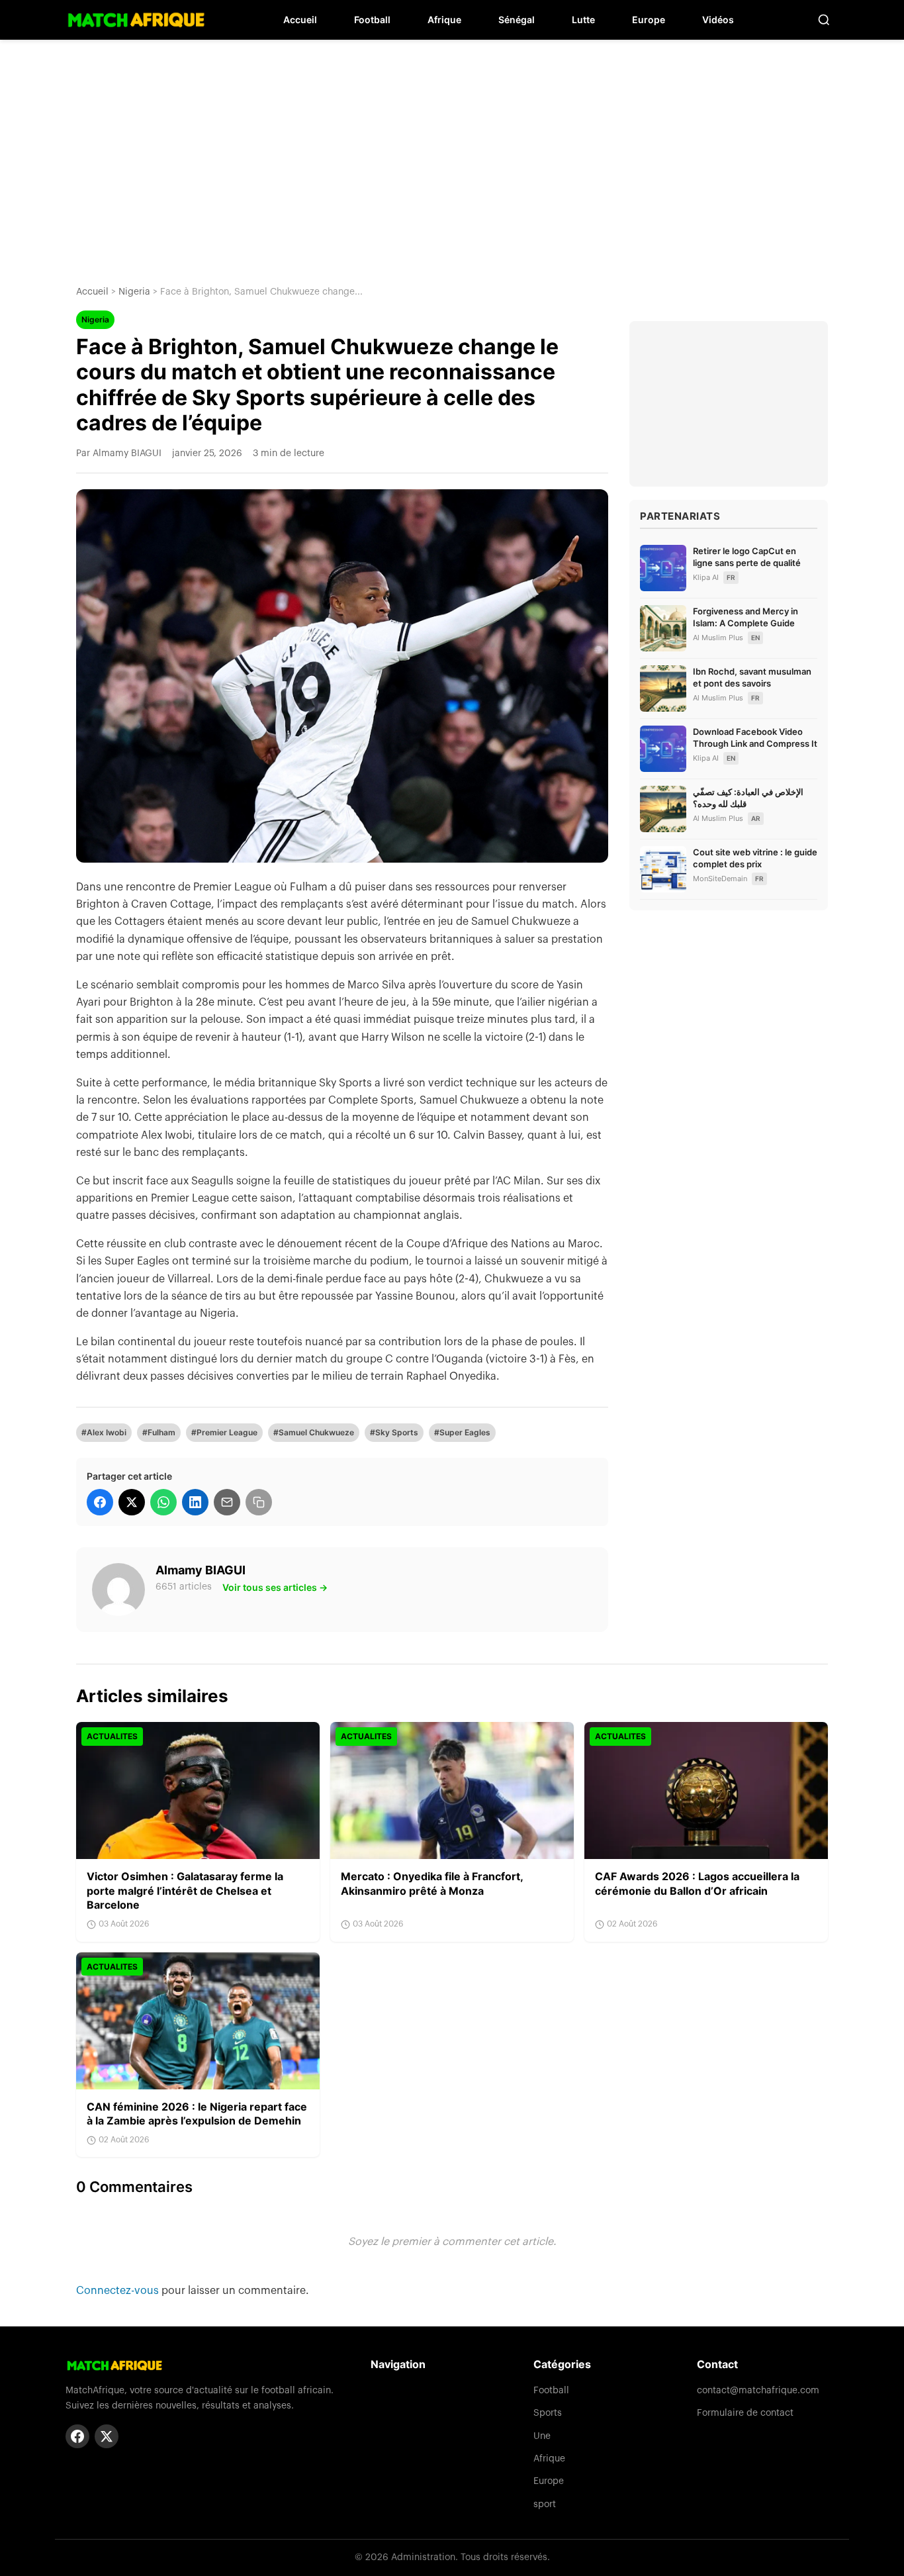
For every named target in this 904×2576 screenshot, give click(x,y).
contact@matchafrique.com (758, 2391)
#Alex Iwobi (104, 1432)
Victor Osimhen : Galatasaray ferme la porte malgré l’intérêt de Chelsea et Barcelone (185, 1890)
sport (545, 2504)
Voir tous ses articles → (275, 1587)
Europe (649, 20)
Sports (548, 2413)
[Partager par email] (227, 1502)
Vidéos (718, 20)
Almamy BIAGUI (201, 1570)
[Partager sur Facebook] (100, 1502)
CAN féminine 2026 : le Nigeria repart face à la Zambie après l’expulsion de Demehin (197, 2114)
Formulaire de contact (745, 2413)
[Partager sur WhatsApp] (163, 1502)
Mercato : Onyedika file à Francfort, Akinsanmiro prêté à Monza (432, 1884)
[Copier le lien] (259, 1502)
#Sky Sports (394, 1432)
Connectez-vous (119, 2291)
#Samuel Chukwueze (314, 1432)
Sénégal (517, 20)
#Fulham (159, 1432)
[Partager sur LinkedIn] (195, 1502)
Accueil (300, 20)
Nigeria (134, 292)
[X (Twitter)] (107, 2436)
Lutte (583, 20)
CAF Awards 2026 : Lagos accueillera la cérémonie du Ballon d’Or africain (697, 1884)
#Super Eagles (462, 1432)
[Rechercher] (824, 20)
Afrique (444, 20)
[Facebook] (77, 2436)
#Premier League (224, 1432)
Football (372, 20)
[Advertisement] (452, 152)
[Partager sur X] (132, 1502)
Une (542, 2436)
